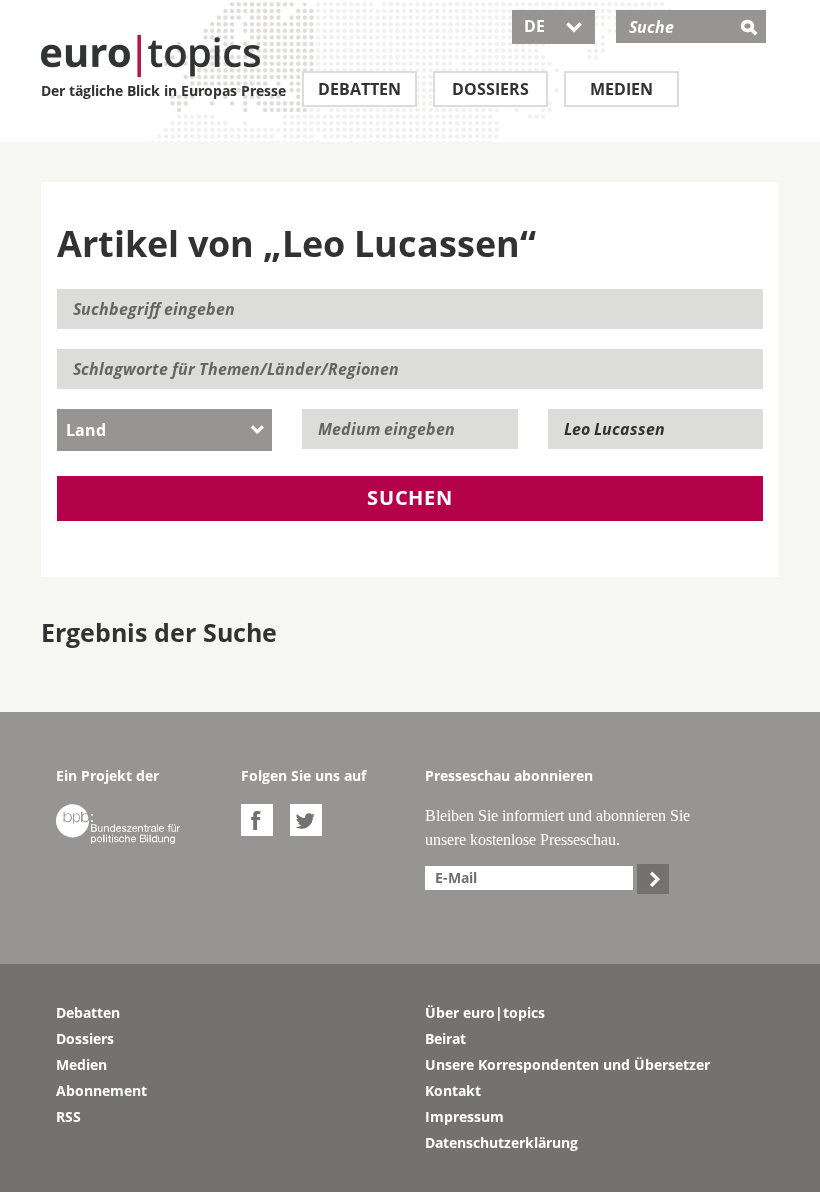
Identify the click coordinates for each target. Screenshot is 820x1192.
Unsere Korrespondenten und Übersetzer (567, 1064)
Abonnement (101, 1090)
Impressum (464, 1116)
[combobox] (164, 430)
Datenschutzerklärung (501, 1142)
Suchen (410, 497)
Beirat (445, 1038)
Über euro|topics (485, 1012)
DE (553, 26)
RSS (68, 1116)
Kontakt (453, 1090)
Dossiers (490, 89)
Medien (621, 89)
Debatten (359, 89)
